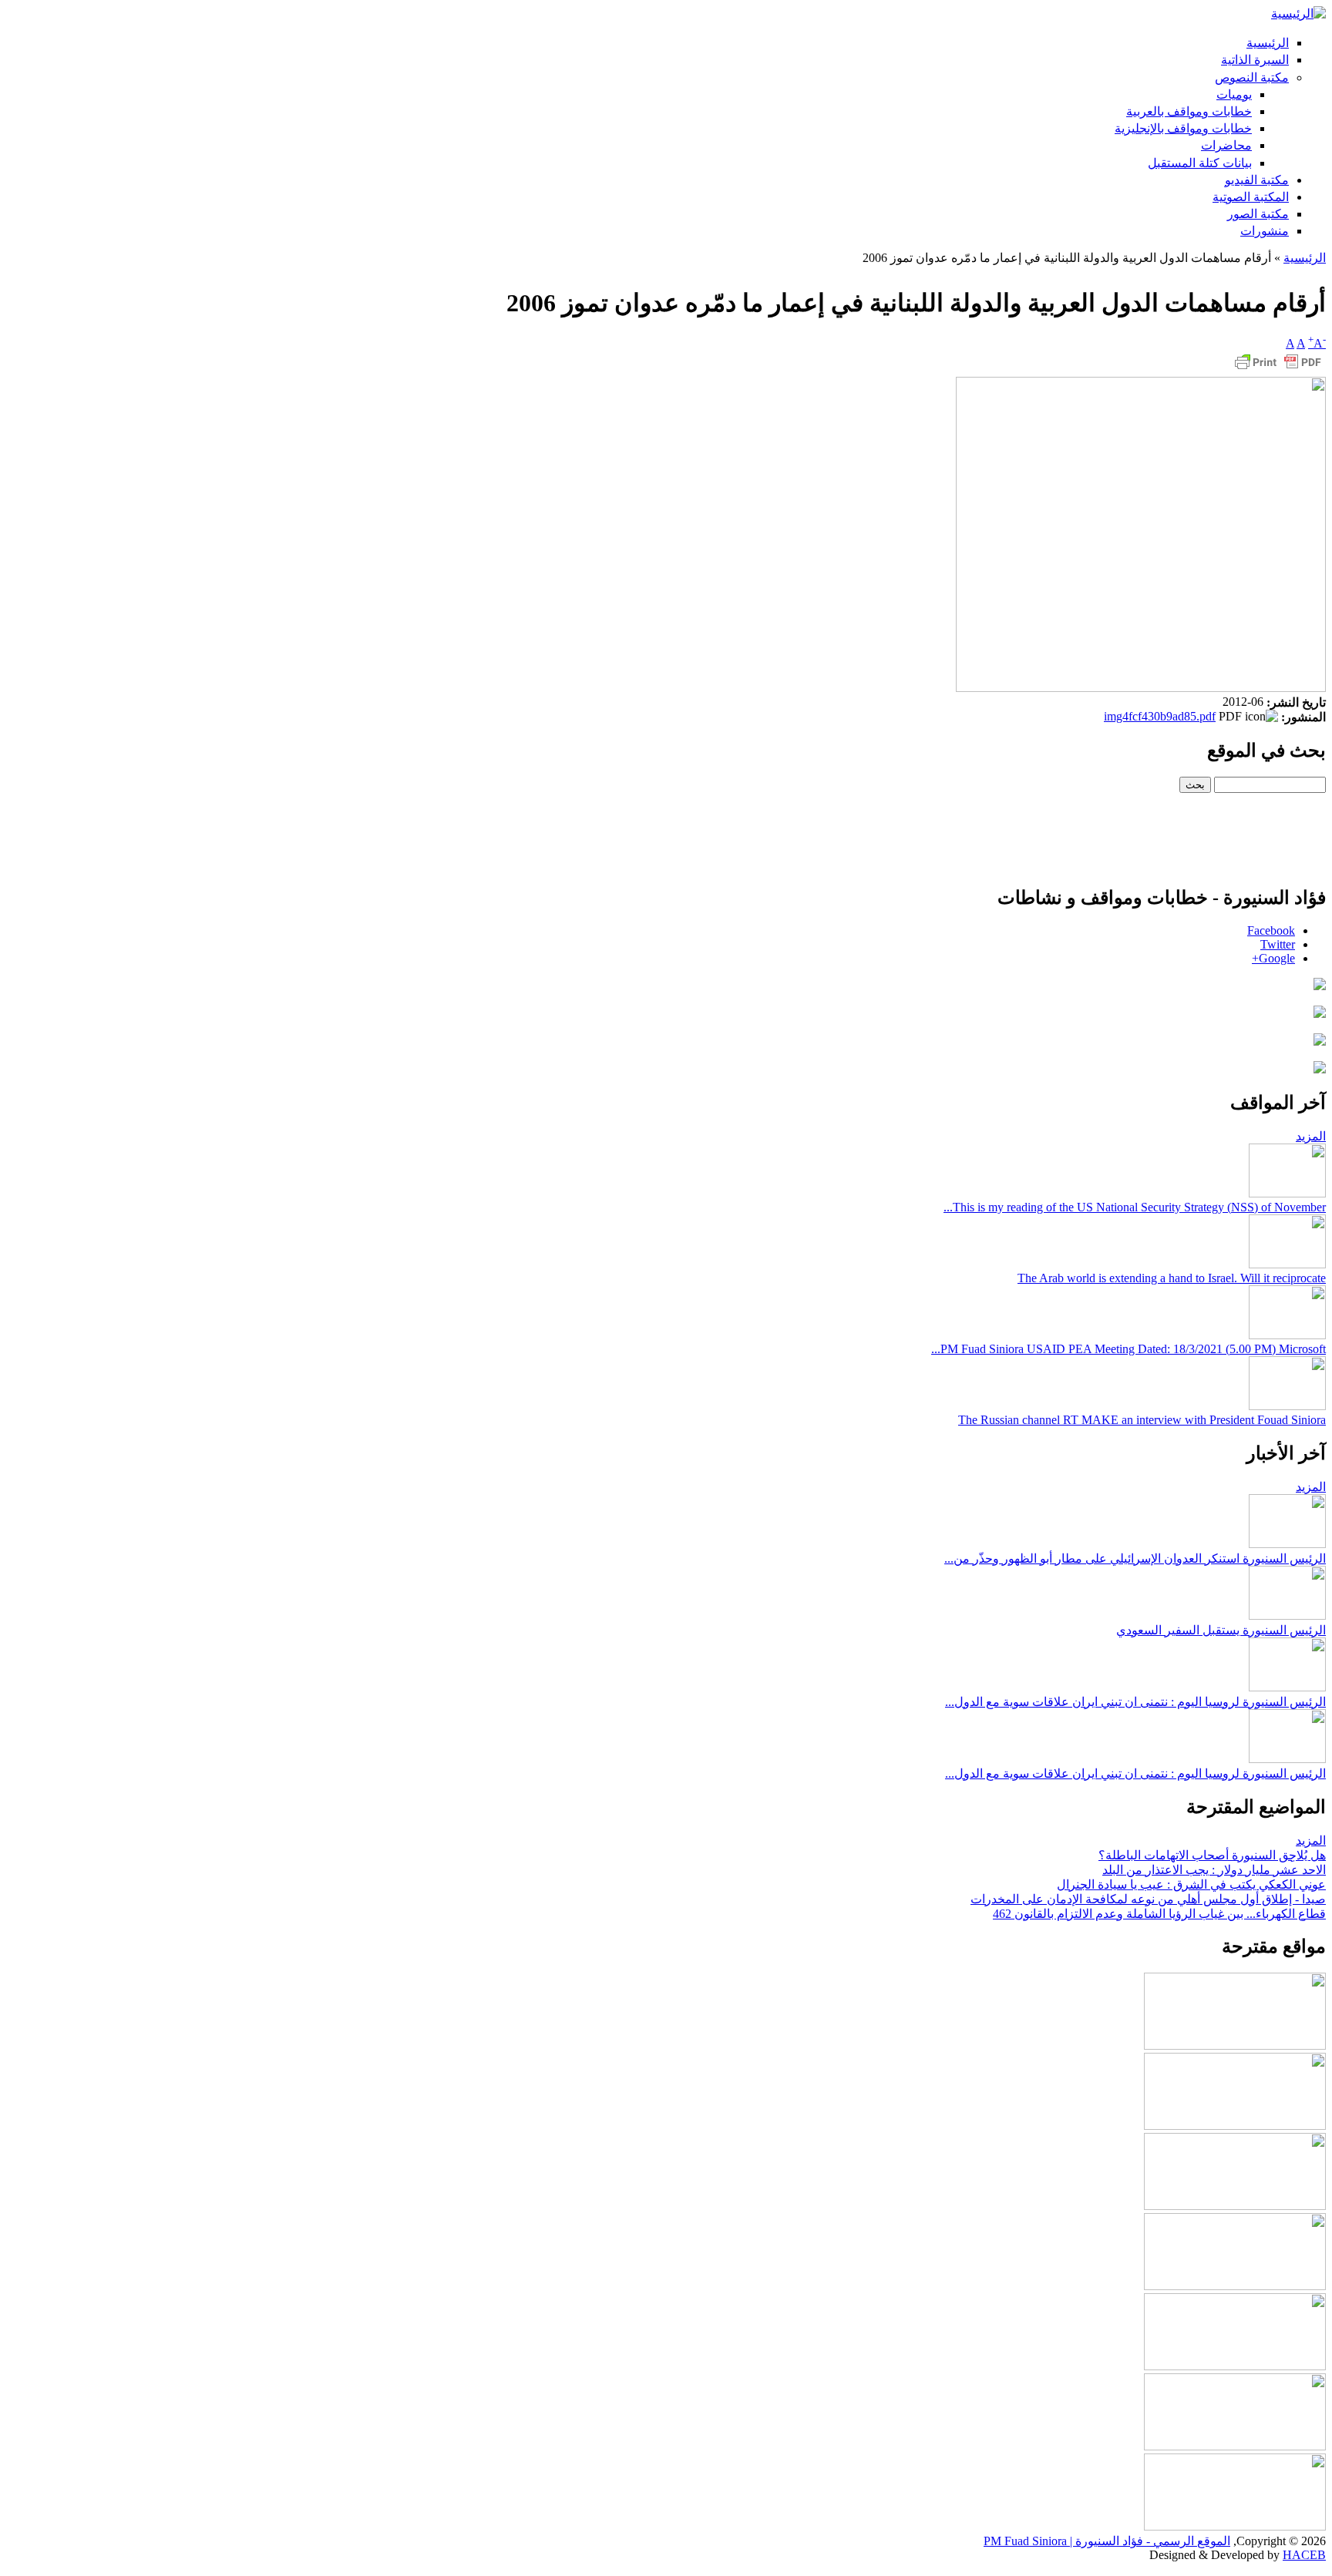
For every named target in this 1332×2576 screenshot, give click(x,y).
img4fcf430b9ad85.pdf (1160, 716)
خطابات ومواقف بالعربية (1189, 111)
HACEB (1304, 2555)
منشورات (1265, 231)
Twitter (1278, 944)
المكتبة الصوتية (1251, 197)
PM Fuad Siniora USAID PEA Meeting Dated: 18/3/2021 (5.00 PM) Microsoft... (1128, 1349)
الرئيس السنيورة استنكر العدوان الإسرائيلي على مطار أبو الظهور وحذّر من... (1135, 1558)
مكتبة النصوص (1252, 77)
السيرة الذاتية (1255, 60)
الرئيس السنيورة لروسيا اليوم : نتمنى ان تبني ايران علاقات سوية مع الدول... (1135, 1702)
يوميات (1234, 94)
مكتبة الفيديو (1257, 180)
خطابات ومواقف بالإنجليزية (1183, 128)
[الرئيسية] (1298, 13)
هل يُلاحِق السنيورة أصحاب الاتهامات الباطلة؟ (1212, 1855)
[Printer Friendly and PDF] (1278, 369)
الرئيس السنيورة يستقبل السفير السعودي (1221, 1630)
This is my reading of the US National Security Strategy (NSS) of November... (1135, 1207)
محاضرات (1226, 145)
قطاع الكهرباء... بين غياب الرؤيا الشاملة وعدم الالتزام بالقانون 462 (1159, 1914)
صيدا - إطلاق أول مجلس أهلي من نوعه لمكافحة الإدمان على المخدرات (1148, 1899)
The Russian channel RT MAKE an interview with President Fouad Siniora (1142, 1420)
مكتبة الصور (1258, 214)
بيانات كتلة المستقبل (1200, 163)
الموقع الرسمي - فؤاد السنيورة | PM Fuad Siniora (1107, 2541)
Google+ (1273, 958)
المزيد (1311, 1136)
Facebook (1271, 930)
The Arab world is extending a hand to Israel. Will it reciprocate (1172, 1278)
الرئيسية (1268, 43)
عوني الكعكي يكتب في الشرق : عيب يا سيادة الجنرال (1191, 1884)
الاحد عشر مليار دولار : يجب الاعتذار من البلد (1214, 1870)
